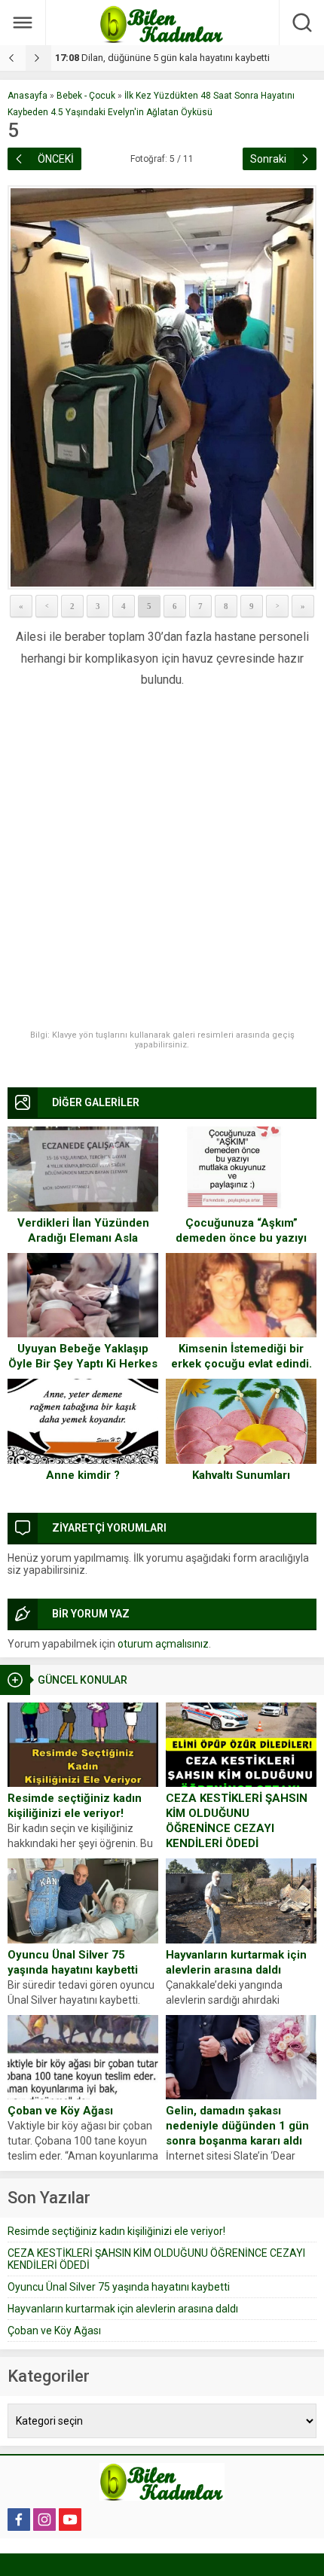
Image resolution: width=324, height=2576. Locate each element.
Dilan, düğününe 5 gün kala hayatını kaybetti (162, 58)
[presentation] (13, 58)
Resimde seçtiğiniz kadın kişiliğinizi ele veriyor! (75, 1806)
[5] (162, 387)
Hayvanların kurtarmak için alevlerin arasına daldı (236, 1962)
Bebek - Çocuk (86, 96)
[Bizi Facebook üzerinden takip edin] (19, 2520)
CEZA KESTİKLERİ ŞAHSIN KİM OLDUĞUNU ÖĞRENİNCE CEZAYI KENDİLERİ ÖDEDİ (237, 1821)
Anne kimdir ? (83, 1475)
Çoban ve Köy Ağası (60, 2111)
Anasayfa (28, 96)
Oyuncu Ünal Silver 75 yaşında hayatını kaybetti (73, 1962)
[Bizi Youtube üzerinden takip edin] (70, 2520)
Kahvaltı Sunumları (241, 1475)
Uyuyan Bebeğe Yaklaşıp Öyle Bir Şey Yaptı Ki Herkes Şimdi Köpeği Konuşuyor (83, 1364)
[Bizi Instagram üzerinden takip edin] (44, 2520)
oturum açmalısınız (163, 1644)
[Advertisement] (162, 861)
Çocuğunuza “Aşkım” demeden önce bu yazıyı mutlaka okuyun (241, 1238)
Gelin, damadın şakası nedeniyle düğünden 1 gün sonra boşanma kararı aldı (237, 2126)
